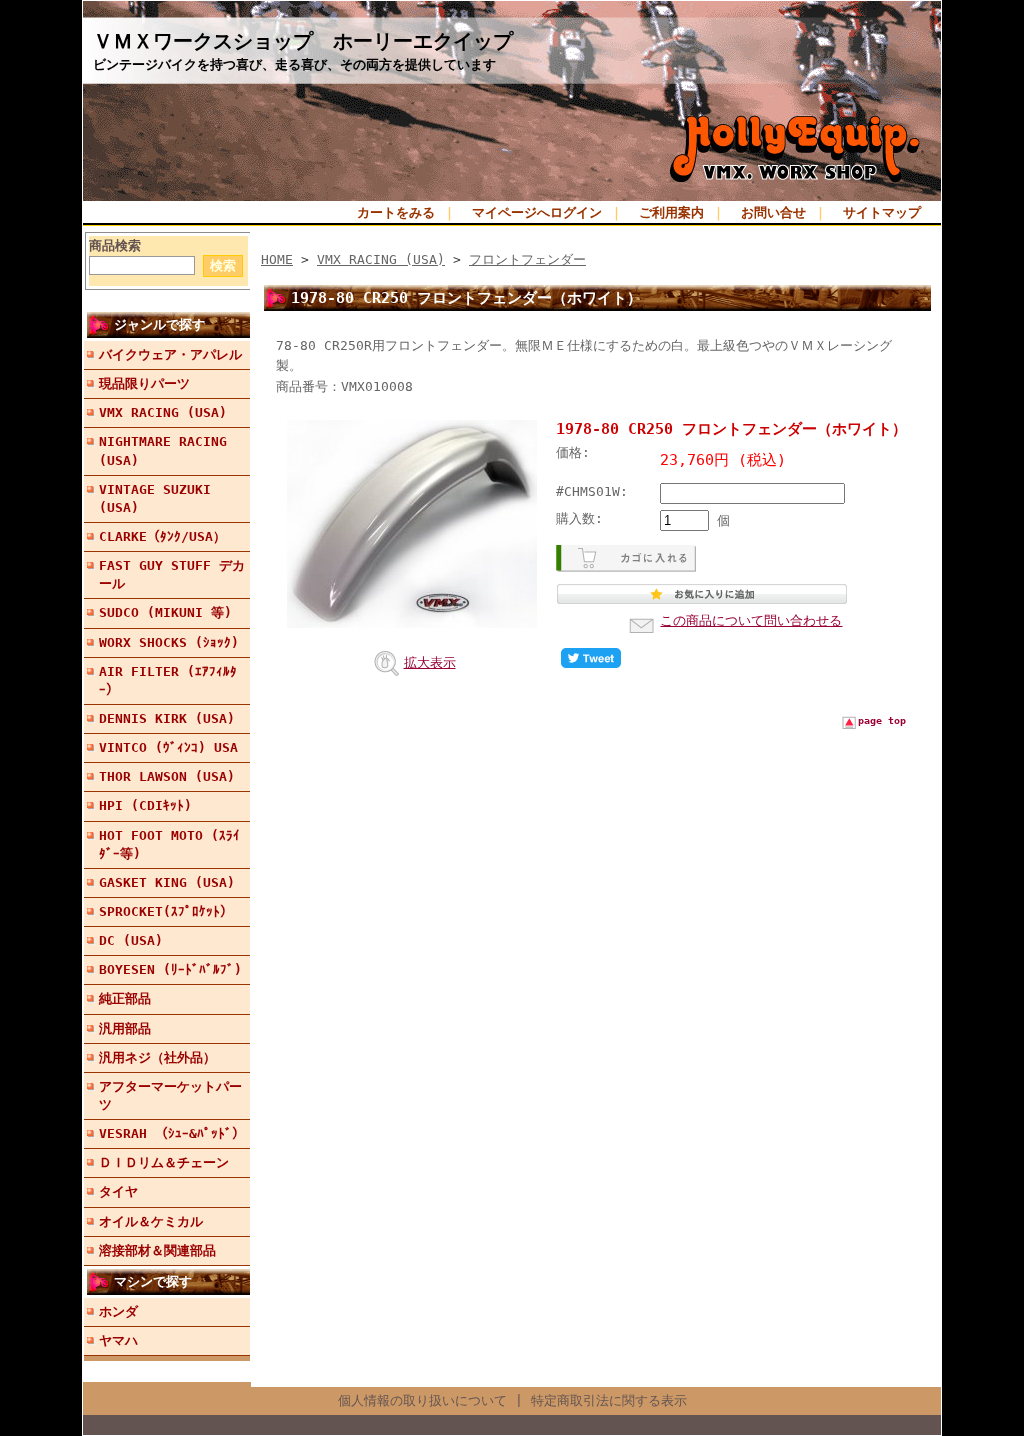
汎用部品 (125, 1028)
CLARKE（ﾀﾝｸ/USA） (162, 536)
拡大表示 (430, 662)
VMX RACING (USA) (163, 412)
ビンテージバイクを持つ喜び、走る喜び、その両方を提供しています (294, 64)
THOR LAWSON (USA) (167, 776)
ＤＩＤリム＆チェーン (164, 1162)
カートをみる (396, 212)
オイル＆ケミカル (151, 1221)
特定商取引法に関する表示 (609, 1400)
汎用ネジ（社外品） (157, 1057)
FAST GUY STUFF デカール (172, 574)
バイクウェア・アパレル (170, 354)
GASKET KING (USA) (167, 882)
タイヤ (118, 1191)
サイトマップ (882, 212)
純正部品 (125, 998)
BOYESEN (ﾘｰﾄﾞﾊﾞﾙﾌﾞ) (170, 969)
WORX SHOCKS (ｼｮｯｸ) (169, 642)
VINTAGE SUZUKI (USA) (155, 498)
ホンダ (118, 1311)
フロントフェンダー (527, 259)
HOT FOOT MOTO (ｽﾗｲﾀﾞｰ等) (169, 844)
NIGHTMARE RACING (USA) (163, 450)
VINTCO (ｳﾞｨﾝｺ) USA (168, 747)
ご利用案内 (671, 212)
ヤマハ (118, 1340)
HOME (277, 259)
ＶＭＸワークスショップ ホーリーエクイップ (303, 41)
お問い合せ (773, 212)
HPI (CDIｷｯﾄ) (145, 805)
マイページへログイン (537, 212)
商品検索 (115, 245)
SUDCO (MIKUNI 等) (165, 612)
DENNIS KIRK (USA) (167, 718)
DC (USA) (131, 940)
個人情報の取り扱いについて (422, 1400)
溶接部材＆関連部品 (157, 1250)
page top (882, 720)
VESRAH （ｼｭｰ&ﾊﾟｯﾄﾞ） (172, 1133)
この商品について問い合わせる (751, 620)
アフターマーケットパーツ (170, 1095)
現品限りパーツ (144, 383)
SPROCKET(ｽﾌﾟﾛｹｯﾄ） (166, 911)
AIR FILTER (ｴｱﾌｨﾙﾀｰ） (168, 680)
